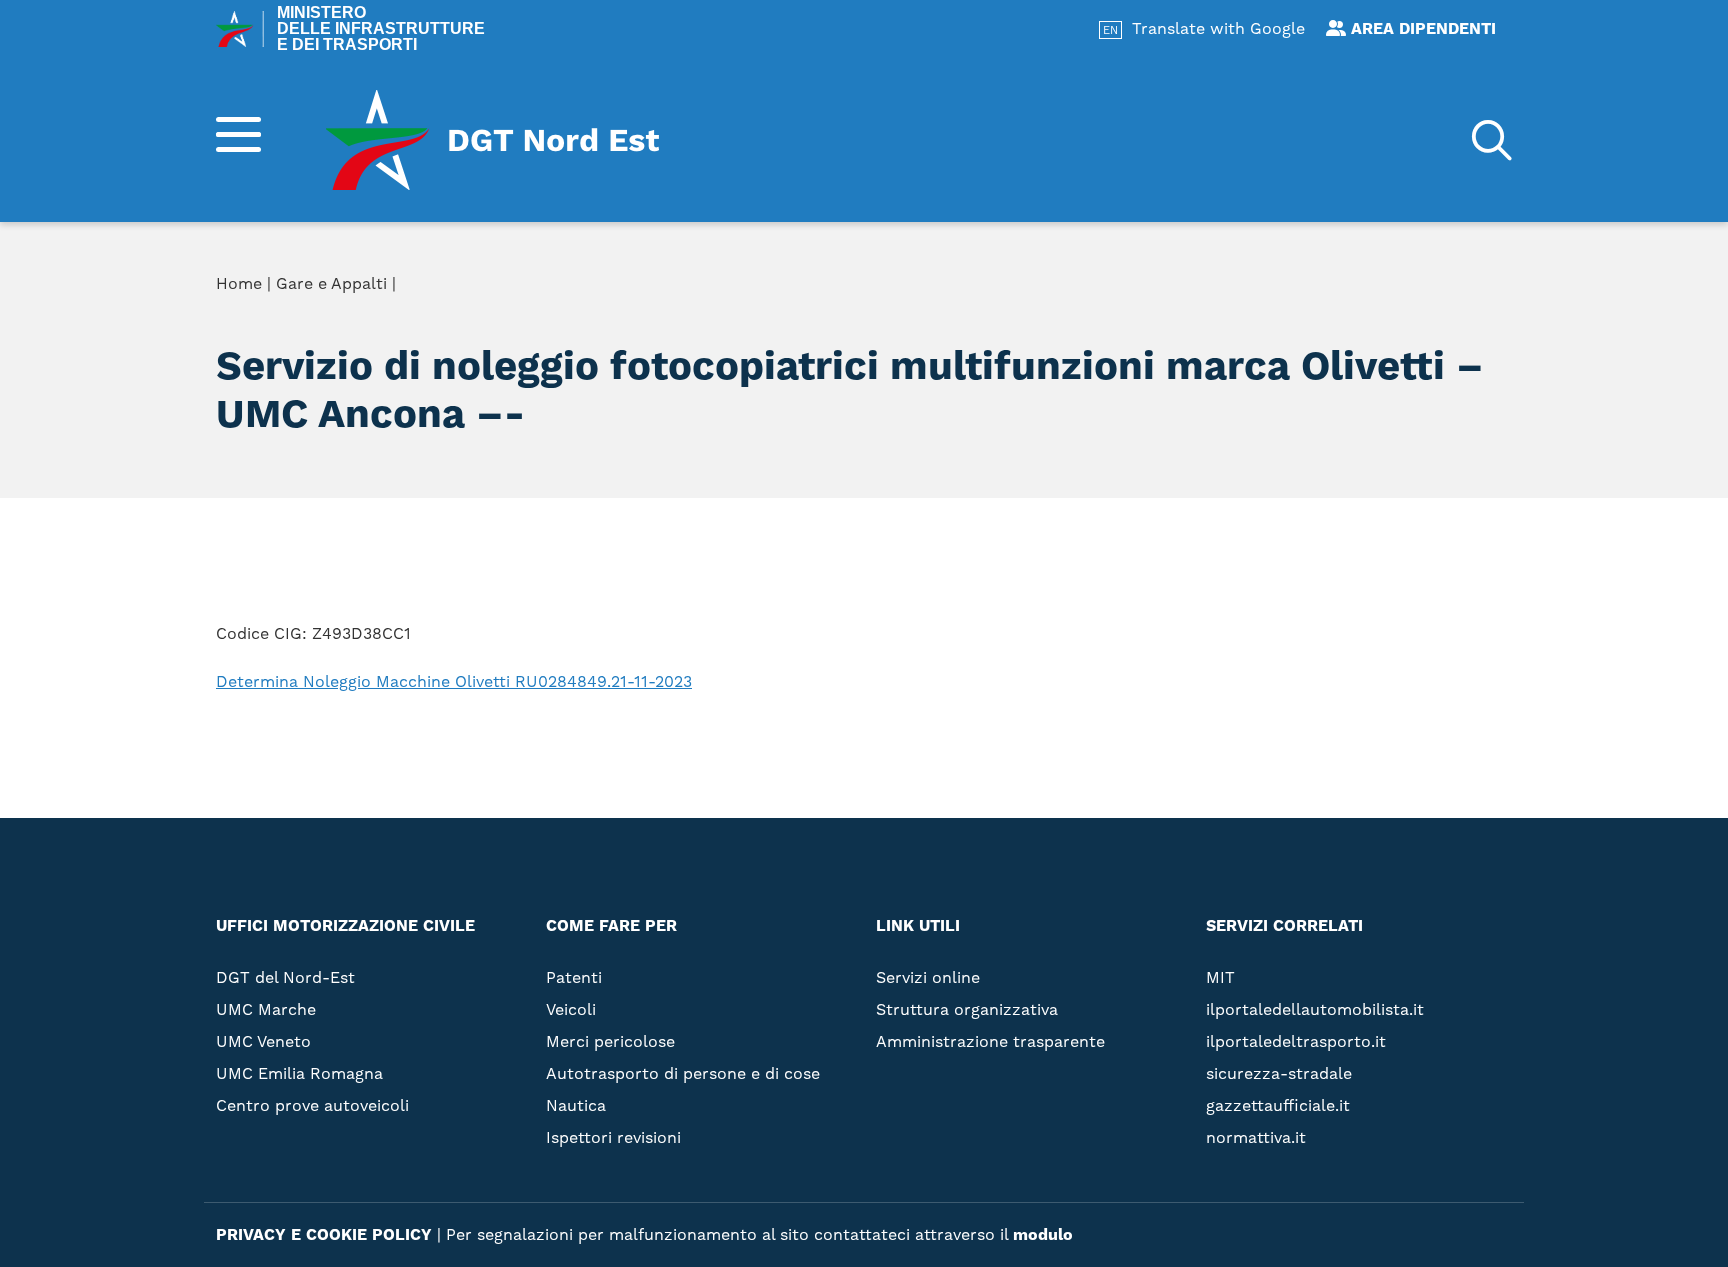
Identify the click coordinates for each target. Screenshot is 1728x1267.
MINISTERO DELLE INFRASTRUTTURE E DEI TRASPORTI (381, 29)
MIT (1220, 977)
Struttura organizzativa (1185, 320)
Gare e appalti (1136, 384)
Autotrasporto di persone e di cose (683, 1073)
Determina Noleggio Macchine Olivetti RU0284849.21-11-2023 (454, 681)
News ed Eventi (1139, 416)
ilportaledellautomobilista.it (1315, 1009)
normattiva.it (1256, 1137)
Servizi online (1135, 288)
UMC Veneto (263, 1041)
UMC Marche (266, 1009)
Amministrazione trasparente (1208, 352)
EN (1110, 30)
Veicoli (571, 1009)
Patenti (574, 977)
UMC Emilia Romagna (299, 1073)
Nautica (576, 1105)
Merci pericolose (610, 1041)
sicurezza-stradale (1279, 1073)
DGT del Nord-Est (285, 977)
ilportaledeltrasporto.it (1296, 1041)
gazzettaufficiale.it (1278, 1105)
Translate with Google (1218, 28)
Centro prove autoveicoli (312, 1105)
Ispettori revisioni (613, 1137)
